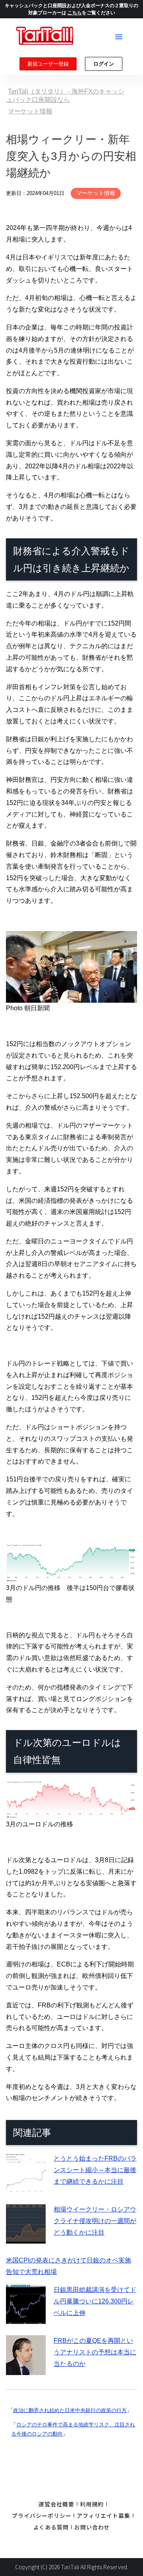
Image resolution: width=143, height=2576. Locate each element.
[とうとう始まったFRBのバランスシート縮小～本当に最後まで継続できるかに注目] (26, 2187)
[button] (119, 37)
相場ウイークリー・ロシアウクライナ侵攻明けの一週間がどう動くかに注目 (95, 2221)
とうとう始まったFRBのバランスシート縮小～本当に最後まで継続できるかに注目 (95, 2170)
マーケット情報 (96, 193)
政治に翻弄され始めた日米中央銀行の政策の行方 (70, 2410)
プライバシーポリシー (42, 2516)
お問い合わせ (92, 2527)
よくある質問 (51, 2527)
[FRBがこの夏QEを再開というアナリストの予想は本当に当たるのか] (26, 2369)
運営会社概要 (56, 2504)
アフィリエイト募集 (103, 2516)
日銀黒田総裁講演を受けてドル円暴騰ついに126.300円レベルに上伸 (95, 2301)
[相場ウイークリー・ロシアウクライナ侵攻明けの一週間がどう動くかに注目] (26, 2238)
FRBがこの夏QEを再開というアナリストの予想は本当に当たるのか (95, 2352)
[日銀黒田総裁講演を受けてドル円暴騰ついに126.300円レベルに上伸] (26, 2318)
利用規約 (92, 2504)
